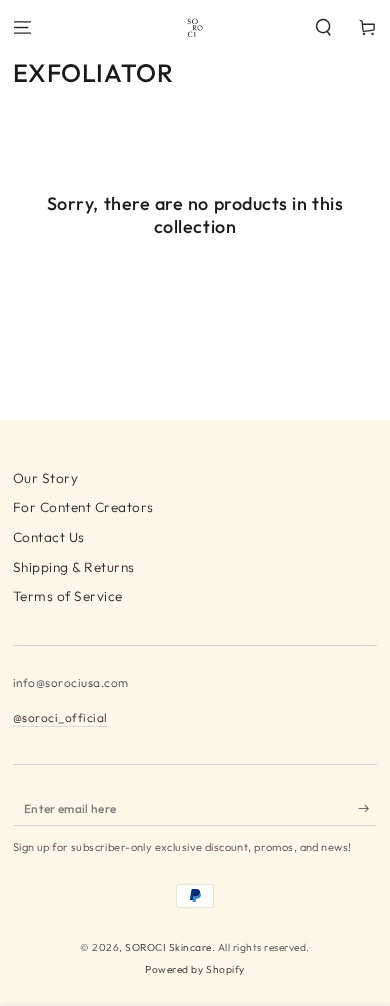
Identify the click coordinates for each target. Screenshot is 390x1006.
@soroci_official (60, 717)
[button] (324, 27)
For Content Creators (83, 507)
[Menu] (22, 27)
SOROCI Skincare (168, 947)
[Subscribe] (368, 808)
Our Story (46, 478)
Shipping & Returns (74, 567)
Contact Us (49, 537)
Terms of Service (68, 596)
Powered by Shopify (194, 969)
